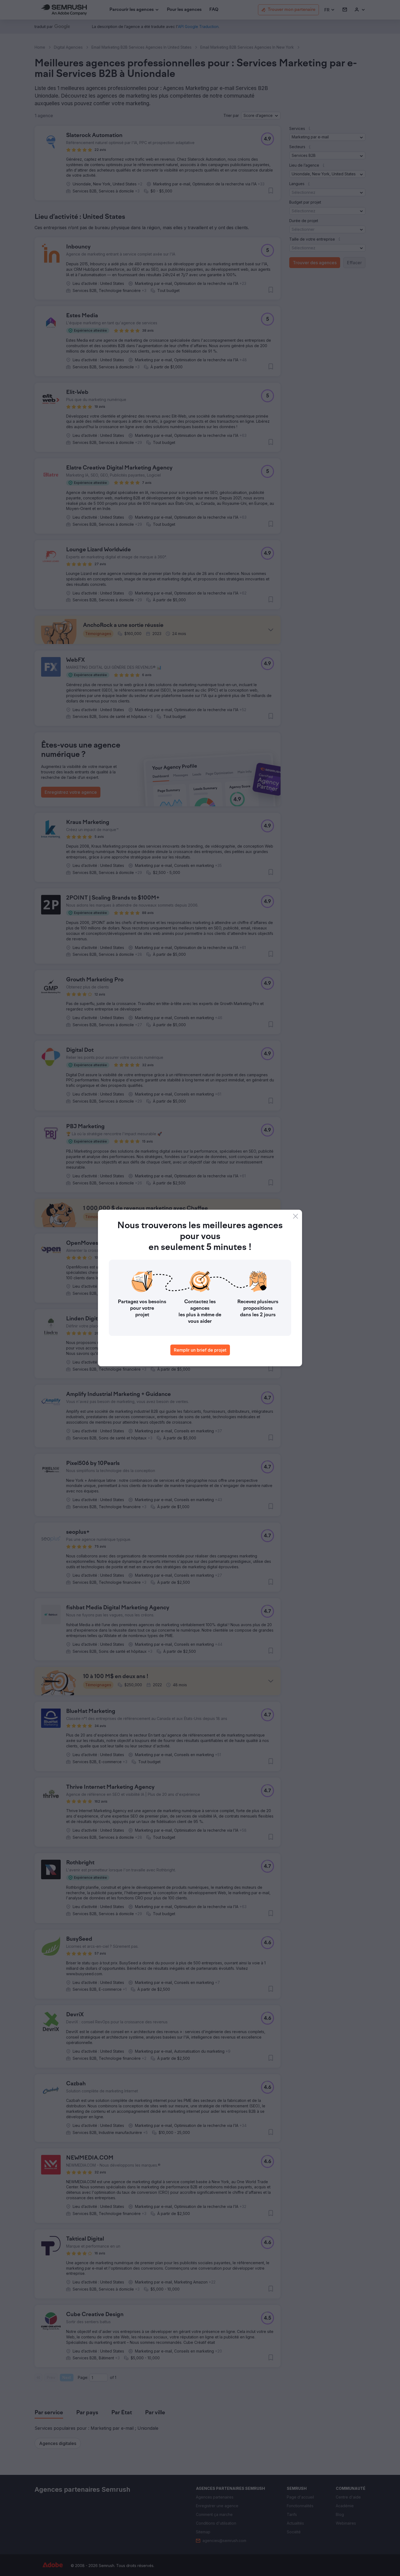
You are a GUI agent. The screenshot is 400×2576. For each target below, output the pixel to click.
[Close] (296, 1216)
